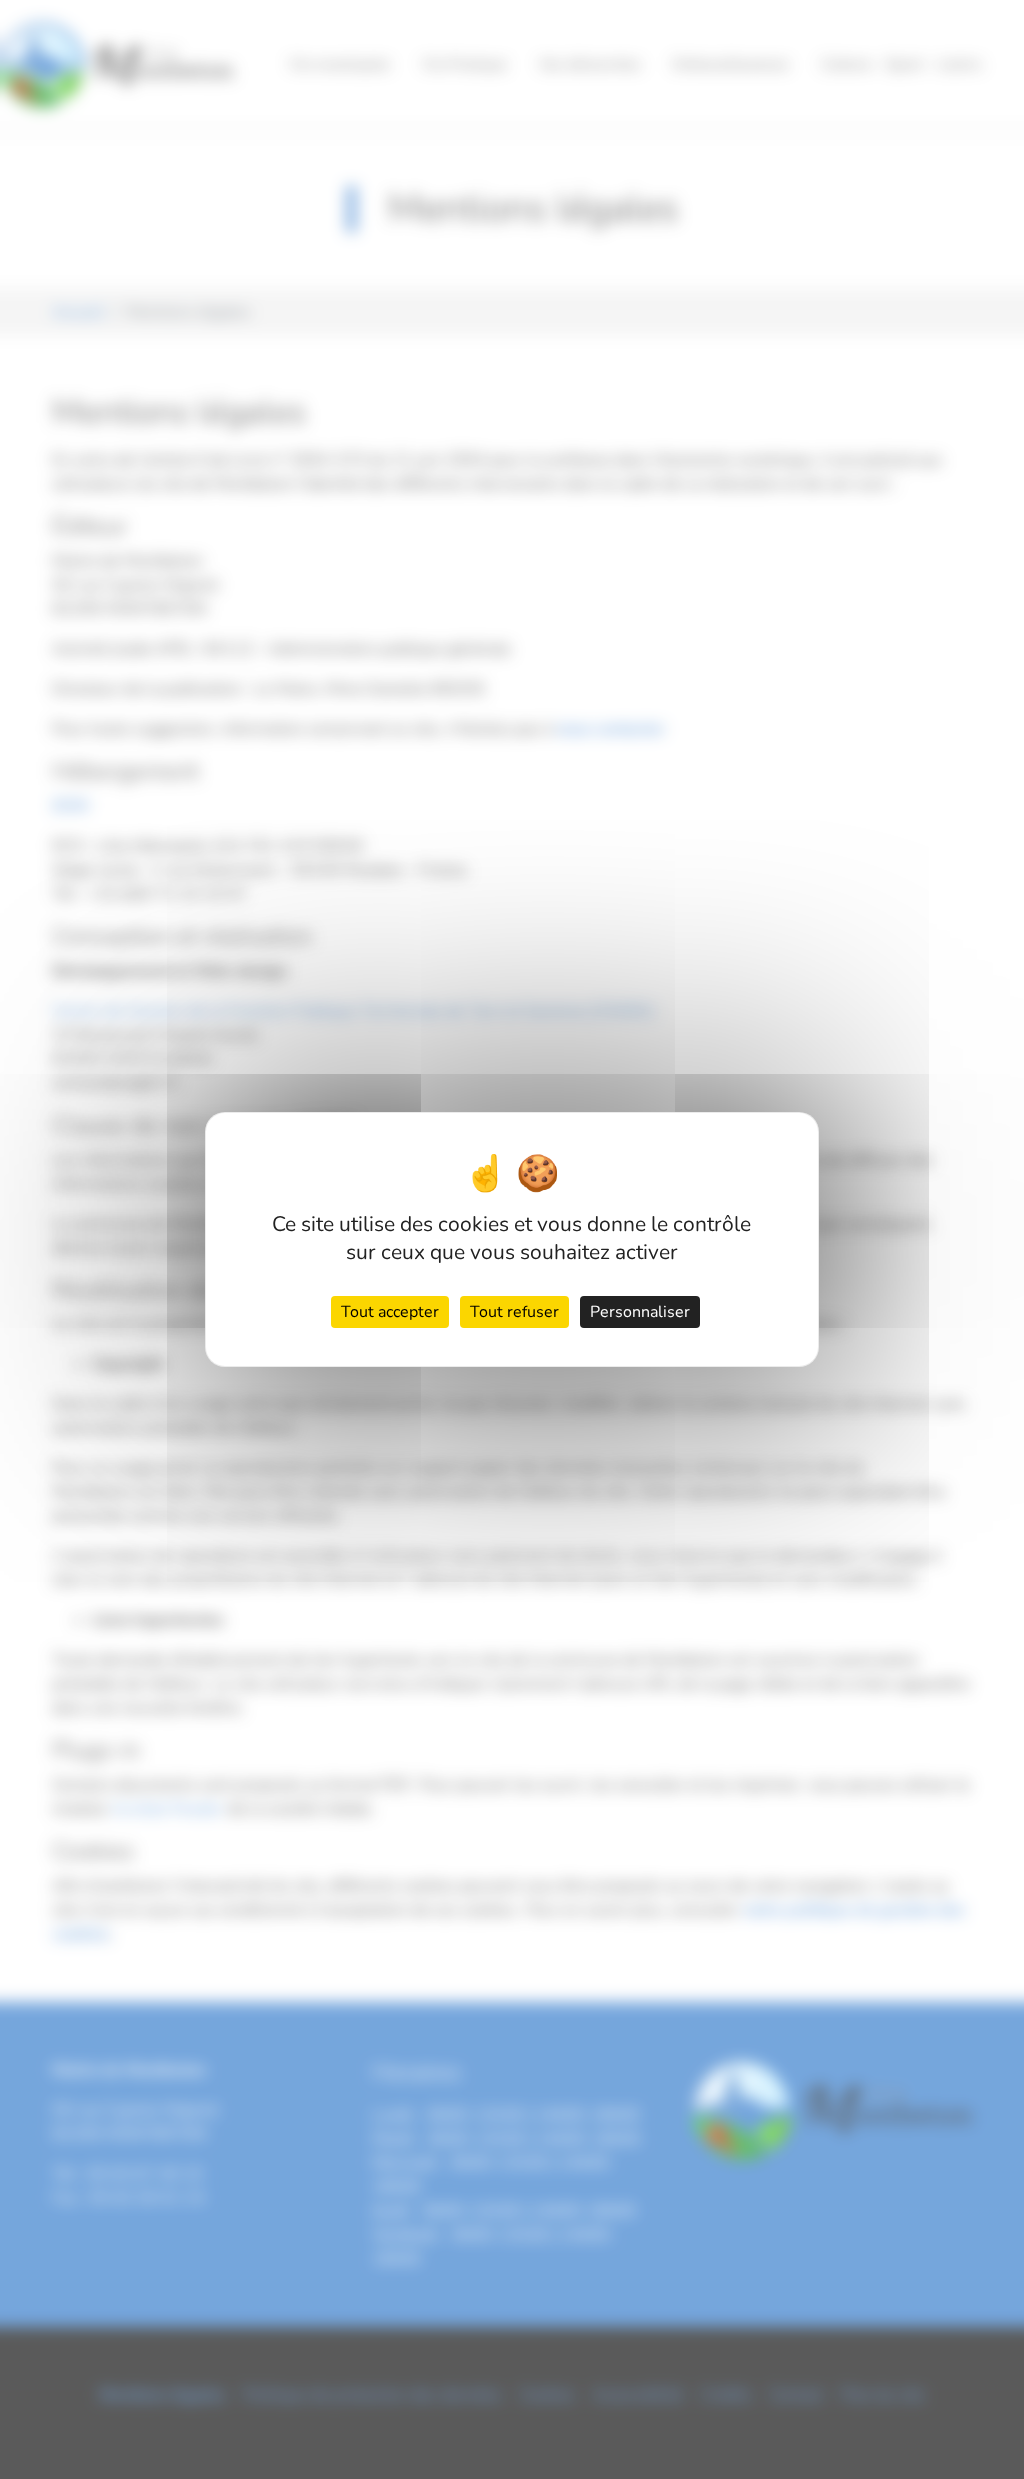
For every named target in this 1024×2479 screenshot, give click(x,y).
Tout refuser (514, 1312)
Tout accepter (390, 1312)
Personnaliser (640, 1312)
